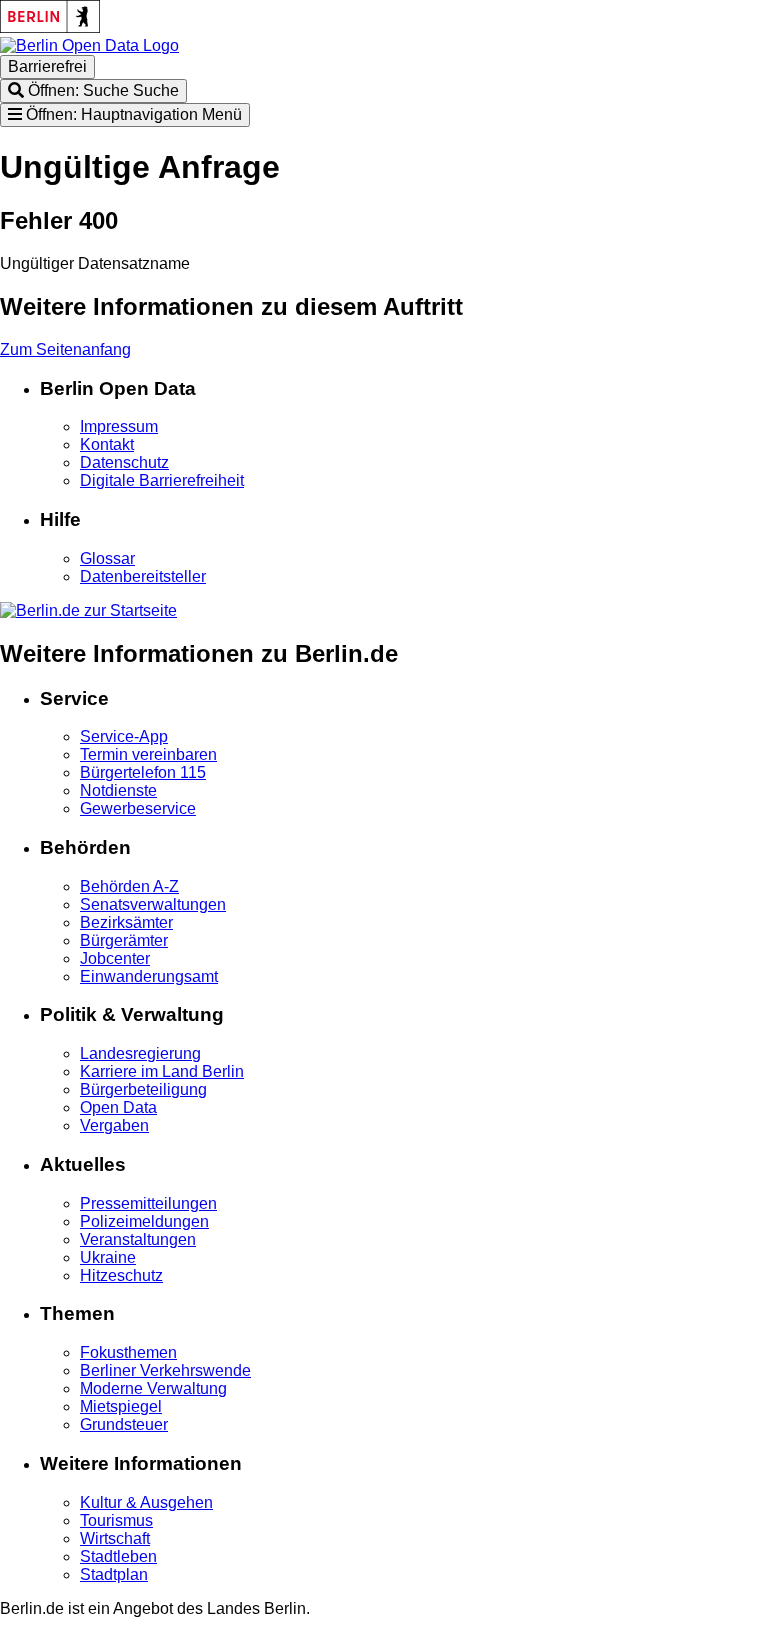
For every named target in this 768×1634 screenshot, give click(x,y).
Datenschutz (124, 462)
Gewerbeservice (138, 808)
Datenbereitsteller (143, 576)
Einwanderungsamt (149, 976)
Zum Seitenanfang (65, 349)
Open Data (118, 1107)
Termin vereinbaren (148, 754)
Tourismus (116, 1520)
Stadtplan (114, 1574)
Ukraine (108, 1257)
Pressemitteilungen (148, 1203)
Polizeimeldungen (144, 1221)
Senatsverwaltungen (153, 904)
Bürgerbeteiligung (143, 1089)
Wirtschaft (115, 1538)
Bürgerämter (124, 940)
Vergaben (114, 1125)
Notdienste (118, 790)
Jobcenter (115, 958)
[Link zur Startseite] (89, 45)
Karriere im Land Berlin (162, 1071)
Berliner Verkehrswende (165, 1370)
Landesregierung (140, 1053)
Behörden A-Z (129, 886)
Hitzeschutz (121, 1275)
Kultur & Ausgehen (146, 1502)
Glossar (107, 558)
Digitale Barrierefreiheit (162, 480)
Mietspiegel (121, 1406)
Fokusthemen (128, 1352)
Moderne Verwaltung (153, 1388)
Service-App (124, 736)
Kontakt (107, 444)
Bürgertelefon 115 (143, 772)
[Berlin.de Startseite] (88, 610)
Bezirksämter (126, 922)
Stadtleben (118, 1556)
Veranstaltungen (138, 1239)
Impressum (119, 426)
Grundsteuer (124, 1424)
